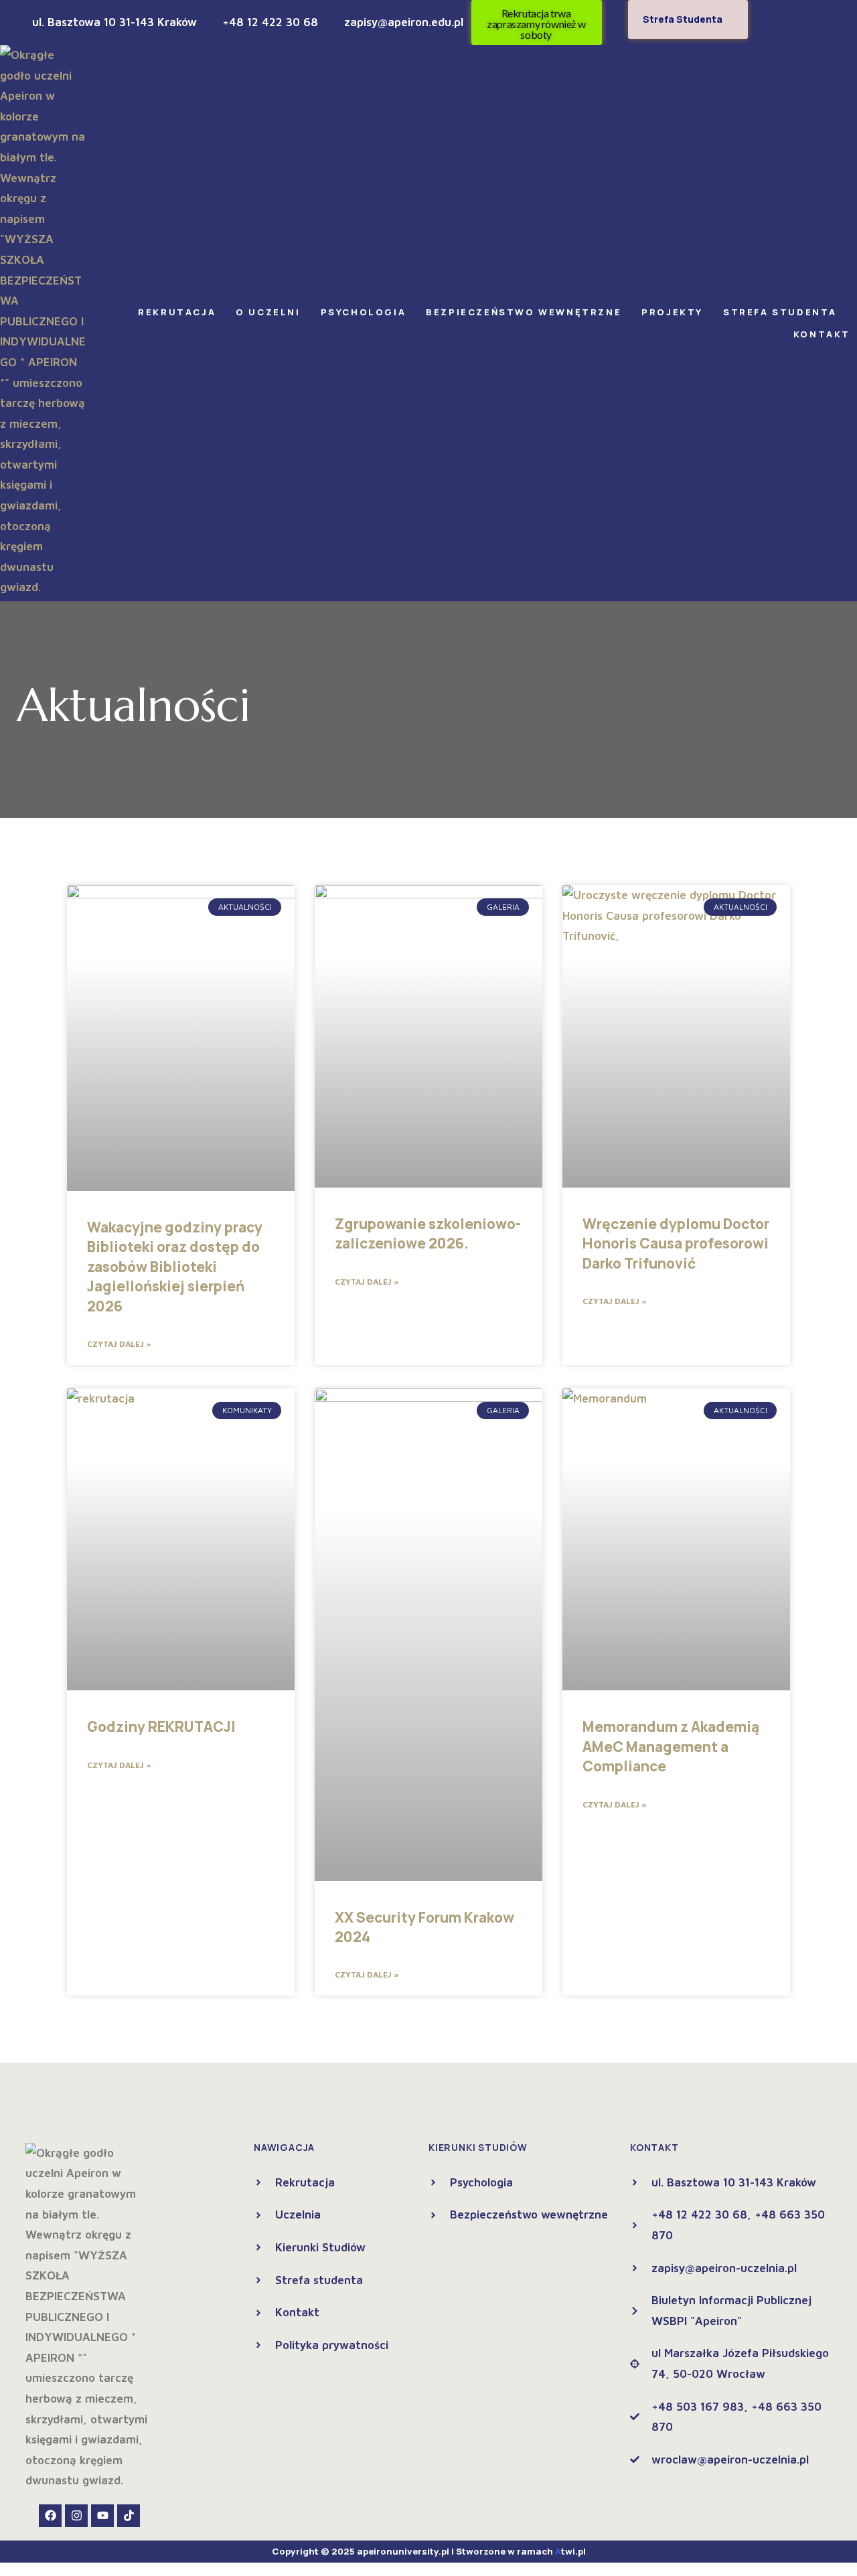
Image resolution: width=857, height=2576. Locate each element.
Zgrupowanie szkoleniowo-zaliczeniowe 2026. (428, 1233)
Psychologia (364, 312)
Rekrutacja (177, 312)
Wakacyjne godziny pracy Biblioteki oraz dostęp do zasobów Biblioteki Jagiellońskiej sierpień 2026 (175, 1267)
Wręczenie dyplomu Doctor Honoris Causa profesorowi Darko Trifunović (676, 1243)
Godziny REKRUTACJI (161, 1726)
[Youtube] (102, 2516)
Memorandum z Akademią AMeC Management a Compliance (671, 1746)
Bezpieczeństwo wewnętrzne (524, 312)
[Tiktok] (129, 2516)
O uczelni (268, 312)
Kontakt (822, 334)
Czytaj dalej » (119, 1344)
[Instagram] (76, 2516)
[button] (180, 312)
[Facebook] (50, 2516)
